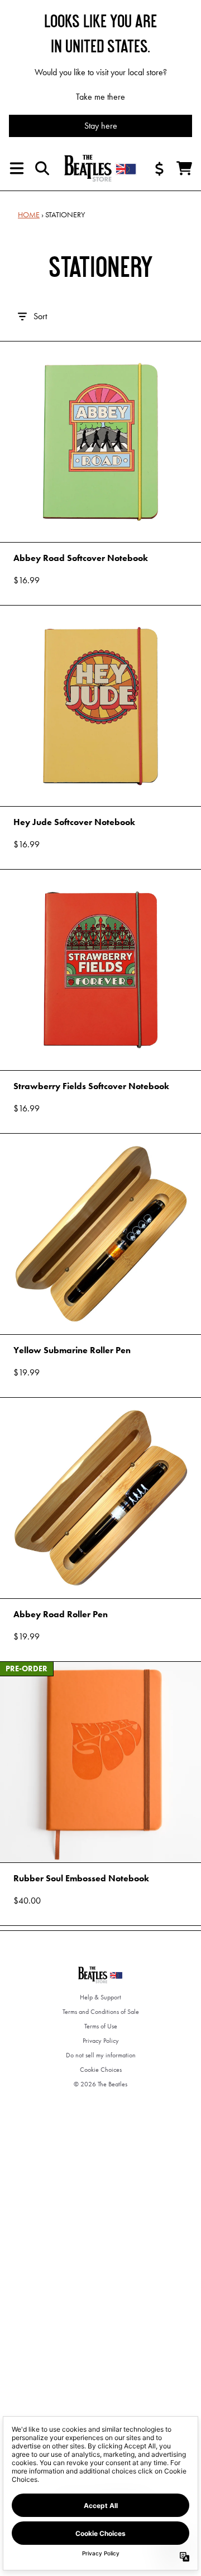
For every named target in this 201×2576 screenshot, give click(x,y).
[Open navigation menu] (17, 168)
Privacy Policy (101, 2041)
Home (29, 214)
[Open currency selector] (160, 168)
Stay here (101, 126)
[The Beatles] (100, 168)
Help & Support (100, 1997)
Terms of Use (101, 2026)
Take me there (100, 97)
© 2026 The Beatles (100, 2084)
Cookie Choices (101, 2070)
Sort (40, 316)
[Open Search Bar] (41, 168)
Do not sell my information (101, 2055)
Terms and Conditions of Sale (101, 2012)
